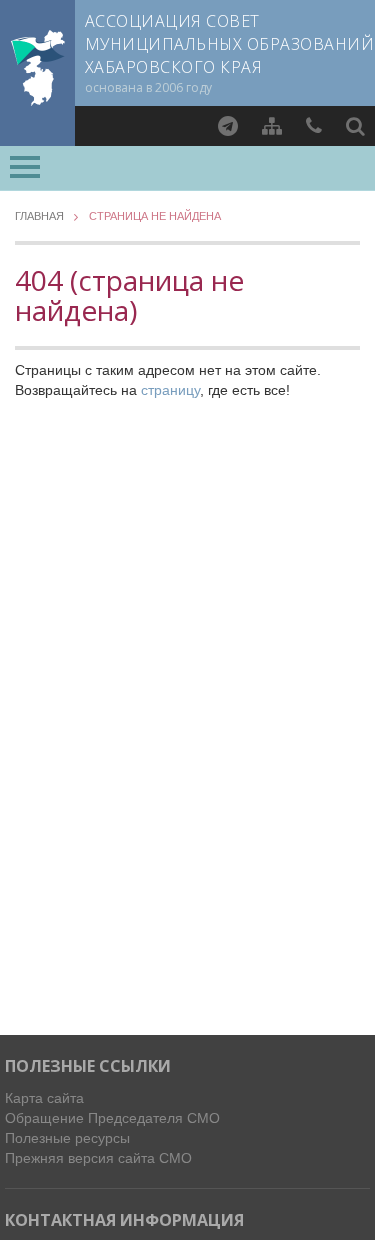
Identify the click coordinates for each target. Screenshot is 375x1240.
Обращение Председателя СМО (112, 1118)
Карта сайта (44, 1098)
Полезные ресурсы (67, 1138)
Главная (39, 216)
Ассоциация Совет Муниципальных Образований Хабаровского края (229, 44)
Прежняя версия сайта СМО (98, 1158)
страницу (170, 390)
